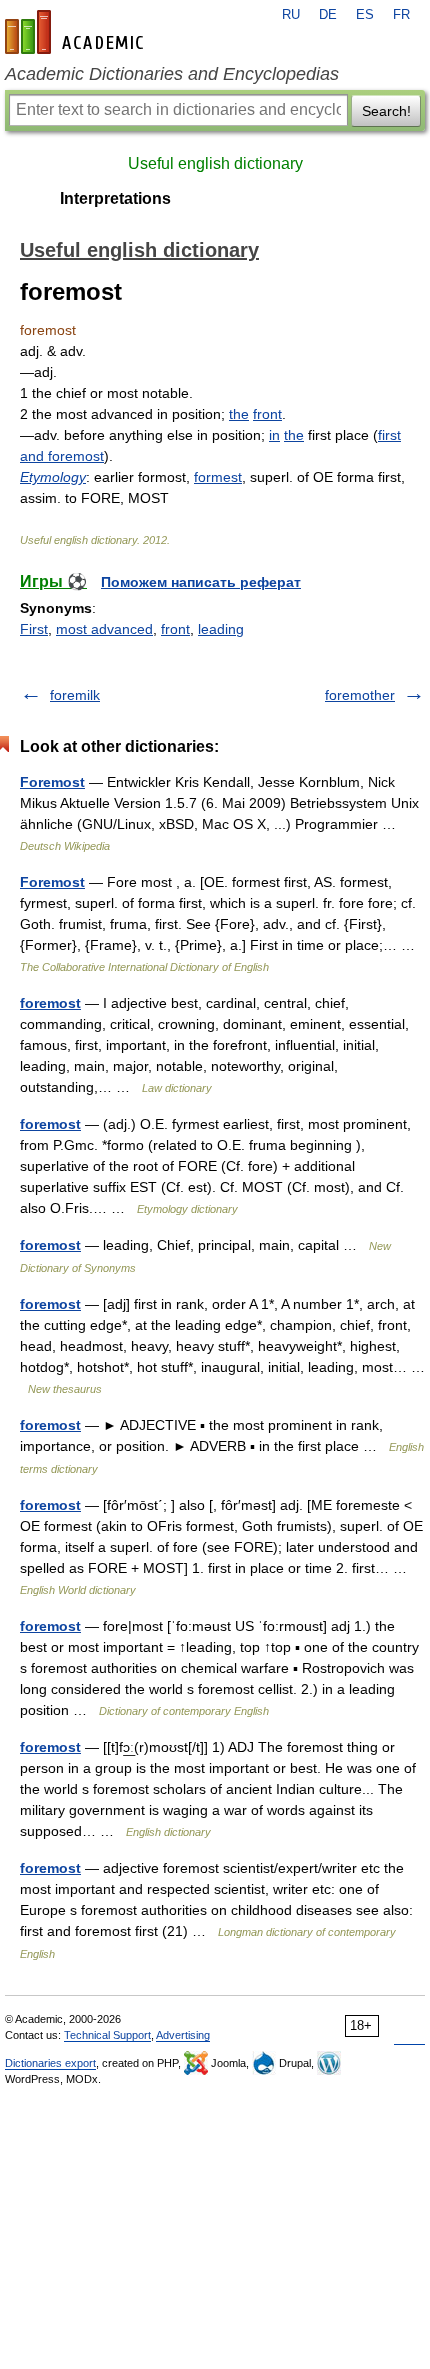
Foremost (52, 782)
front (267, 414)
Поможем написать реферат (201, 582)
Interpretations (115, 198)
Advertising (183, 2035)
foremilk (75, 695)
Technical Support (107, 2035)
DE (328, 15)
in (274, 435)
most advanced (104, 629)
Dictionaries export (50, 2063)
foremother (360, 695)
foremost (50, 1003)
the (239, 414)
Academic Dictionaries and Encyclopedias (172, 74)
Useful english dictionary (215, 163)
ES (365, 15)
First (34, 629)
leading (221, 629)
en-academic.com (77, 32)
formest (218, 477)
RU (291, 15)
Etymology (53, 477)
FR (401, 15)
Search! (386, 111)
